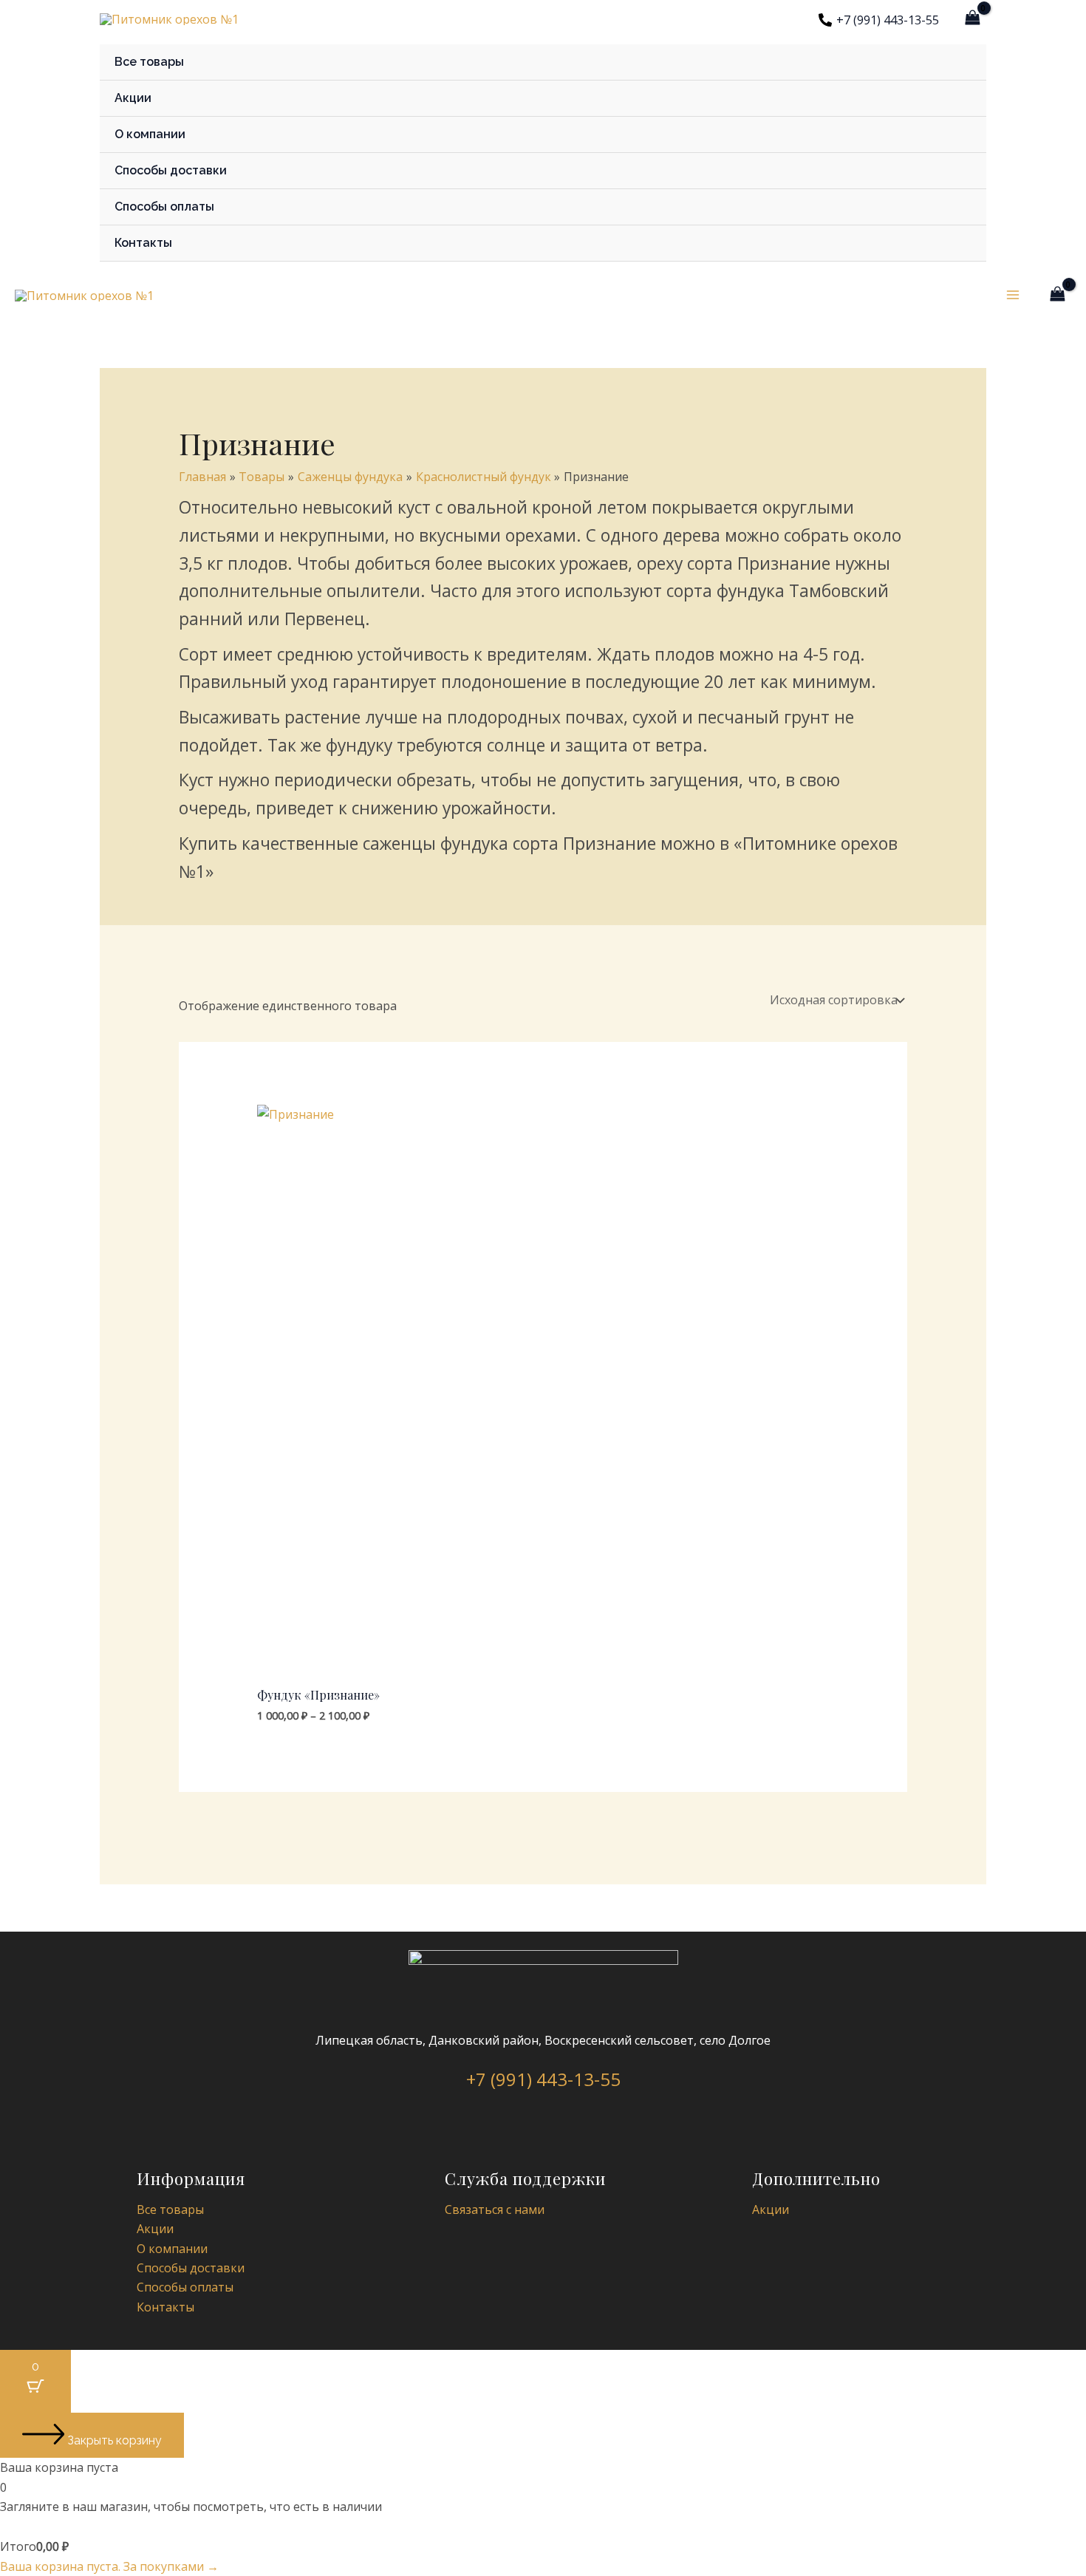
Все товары (149, 62)
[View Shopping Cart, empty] (972, 18)
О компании (150, 134)
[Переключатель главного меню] (1013, 295)
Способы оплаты (164, 207)
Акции (133, 98)
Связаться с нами (495, 2209)
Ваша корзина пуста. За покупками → (109, 2566)
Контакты (143, 243)
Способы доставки (171, 170)
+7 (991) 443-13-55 (543, 2079)
